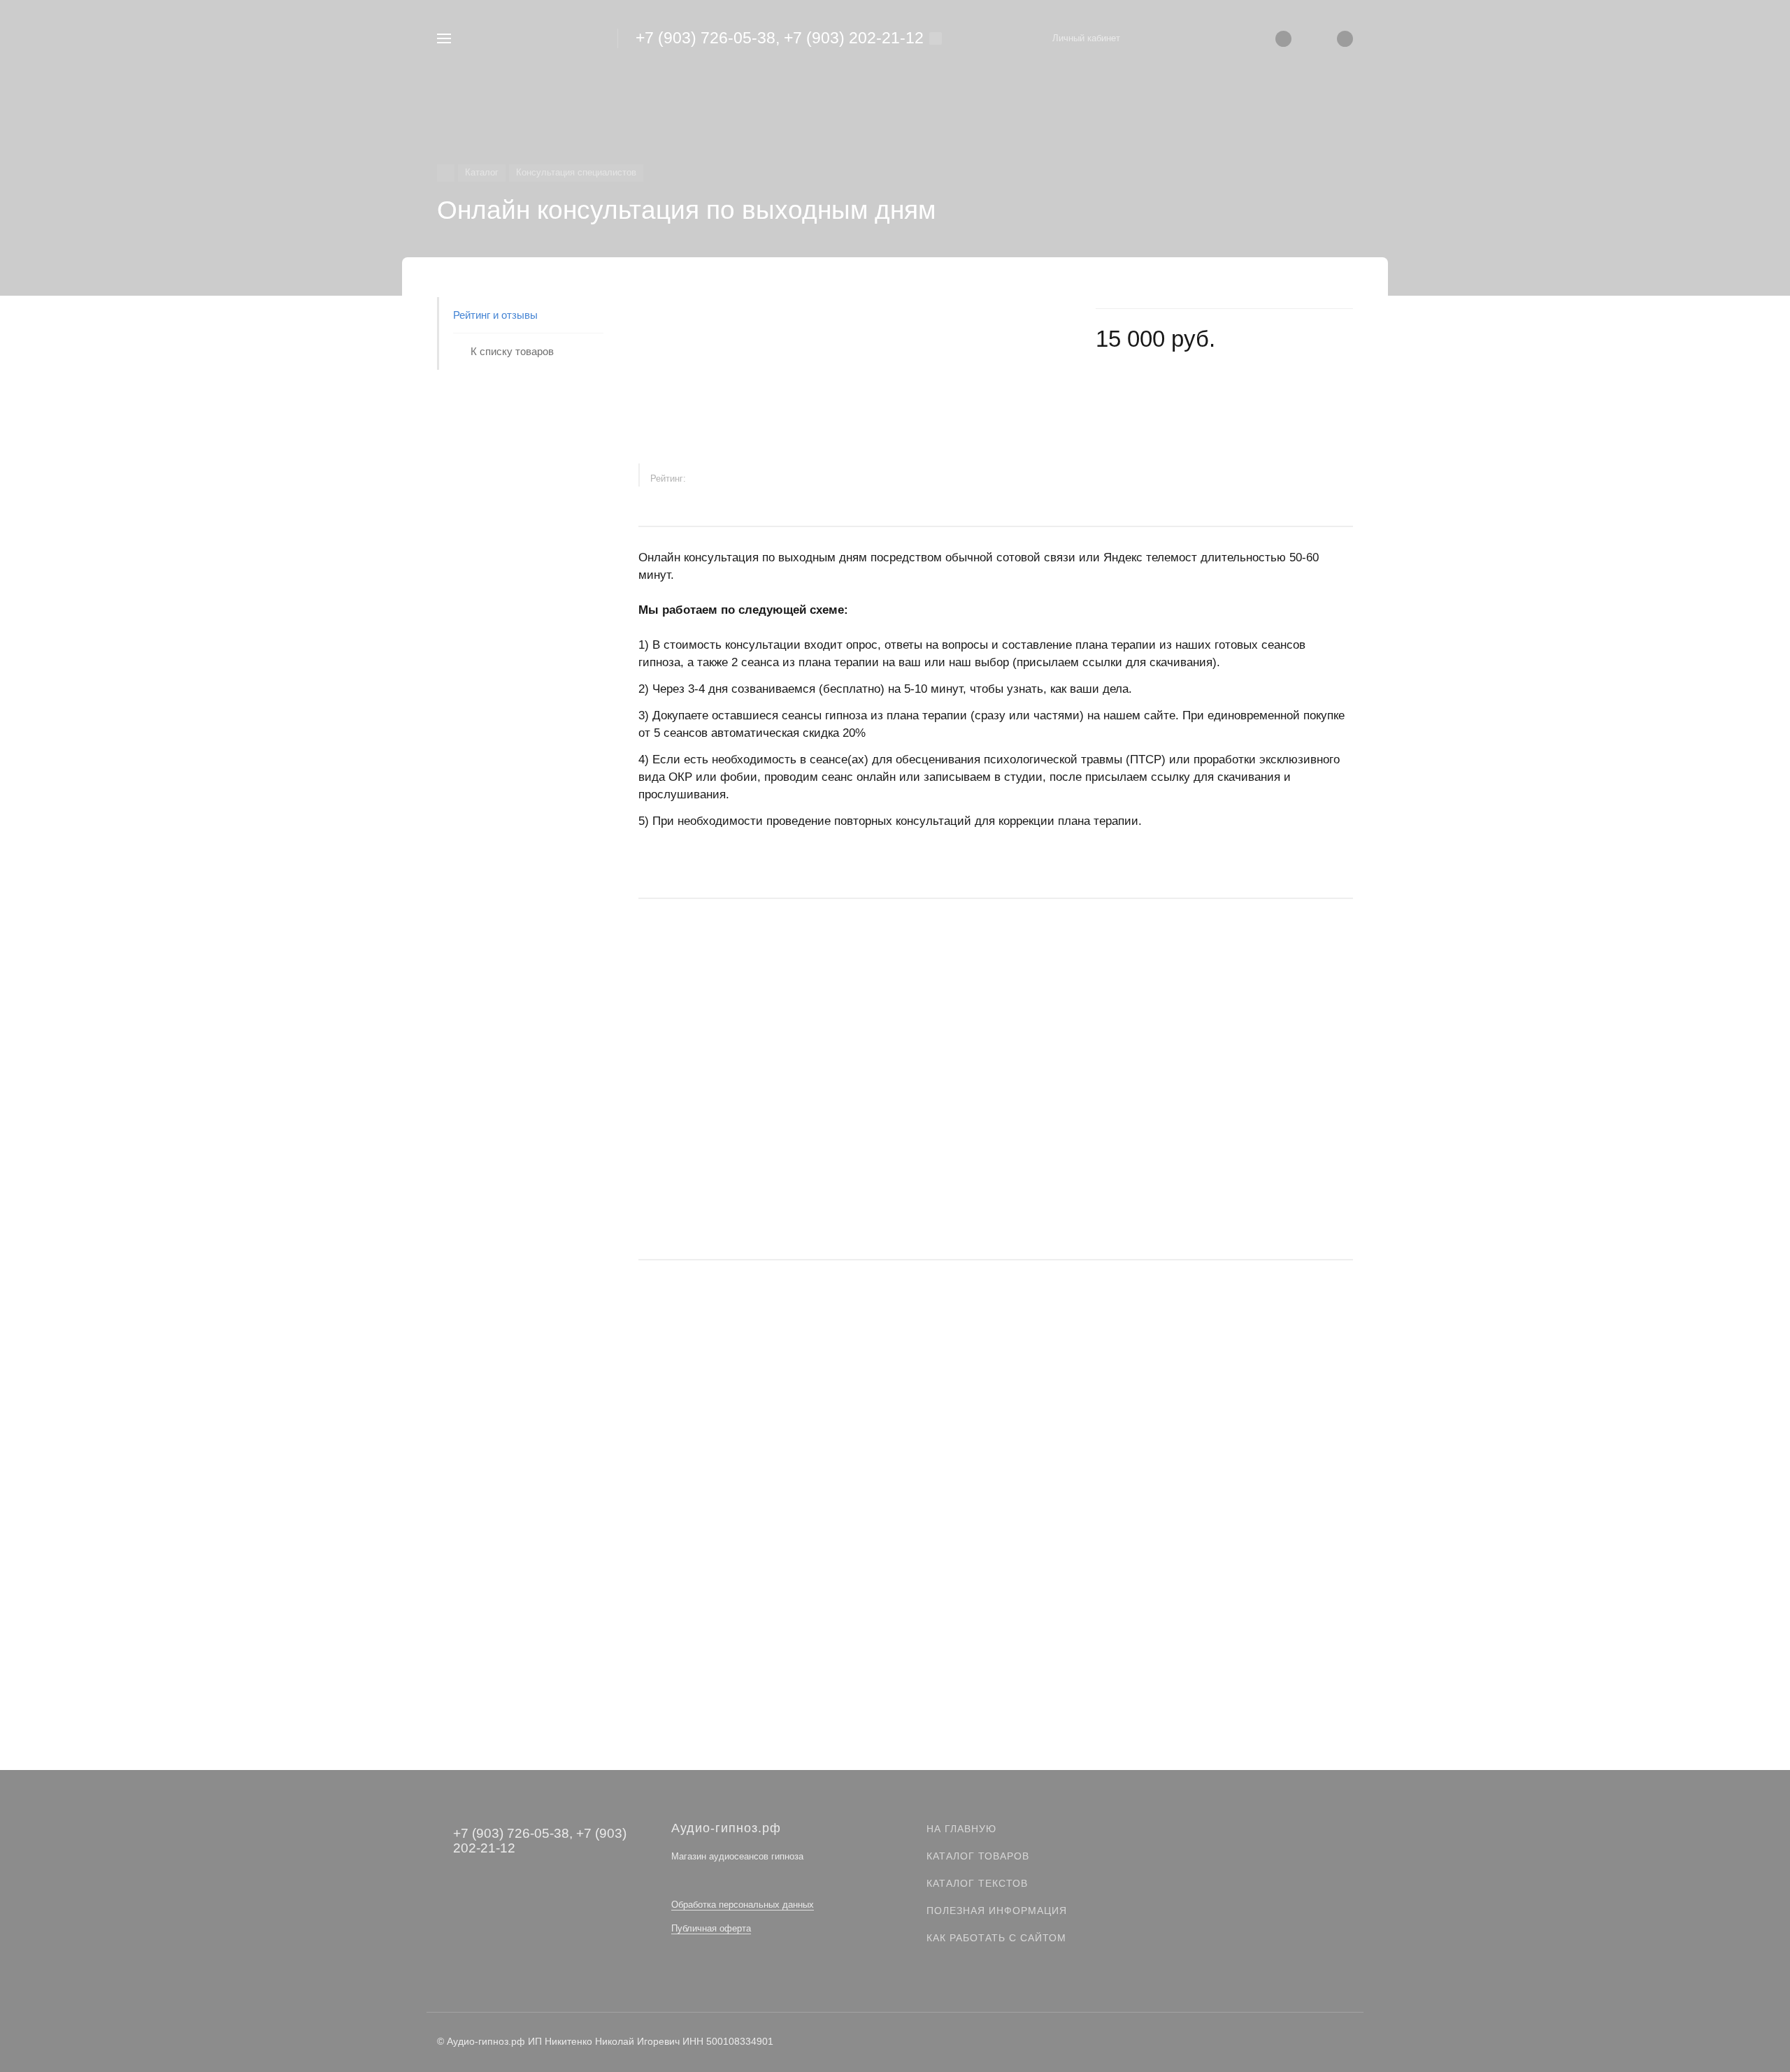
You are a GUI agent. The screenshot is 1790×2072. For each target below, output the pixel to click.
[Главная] (446, 173)
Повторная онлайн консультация (717, 1491)
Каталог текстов (977, 1883)
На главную (961, 1829)
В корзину (995, 1220)
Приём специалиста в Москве (710, 1130)
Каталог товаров (978, 1856)
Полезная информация (997, 1911)
